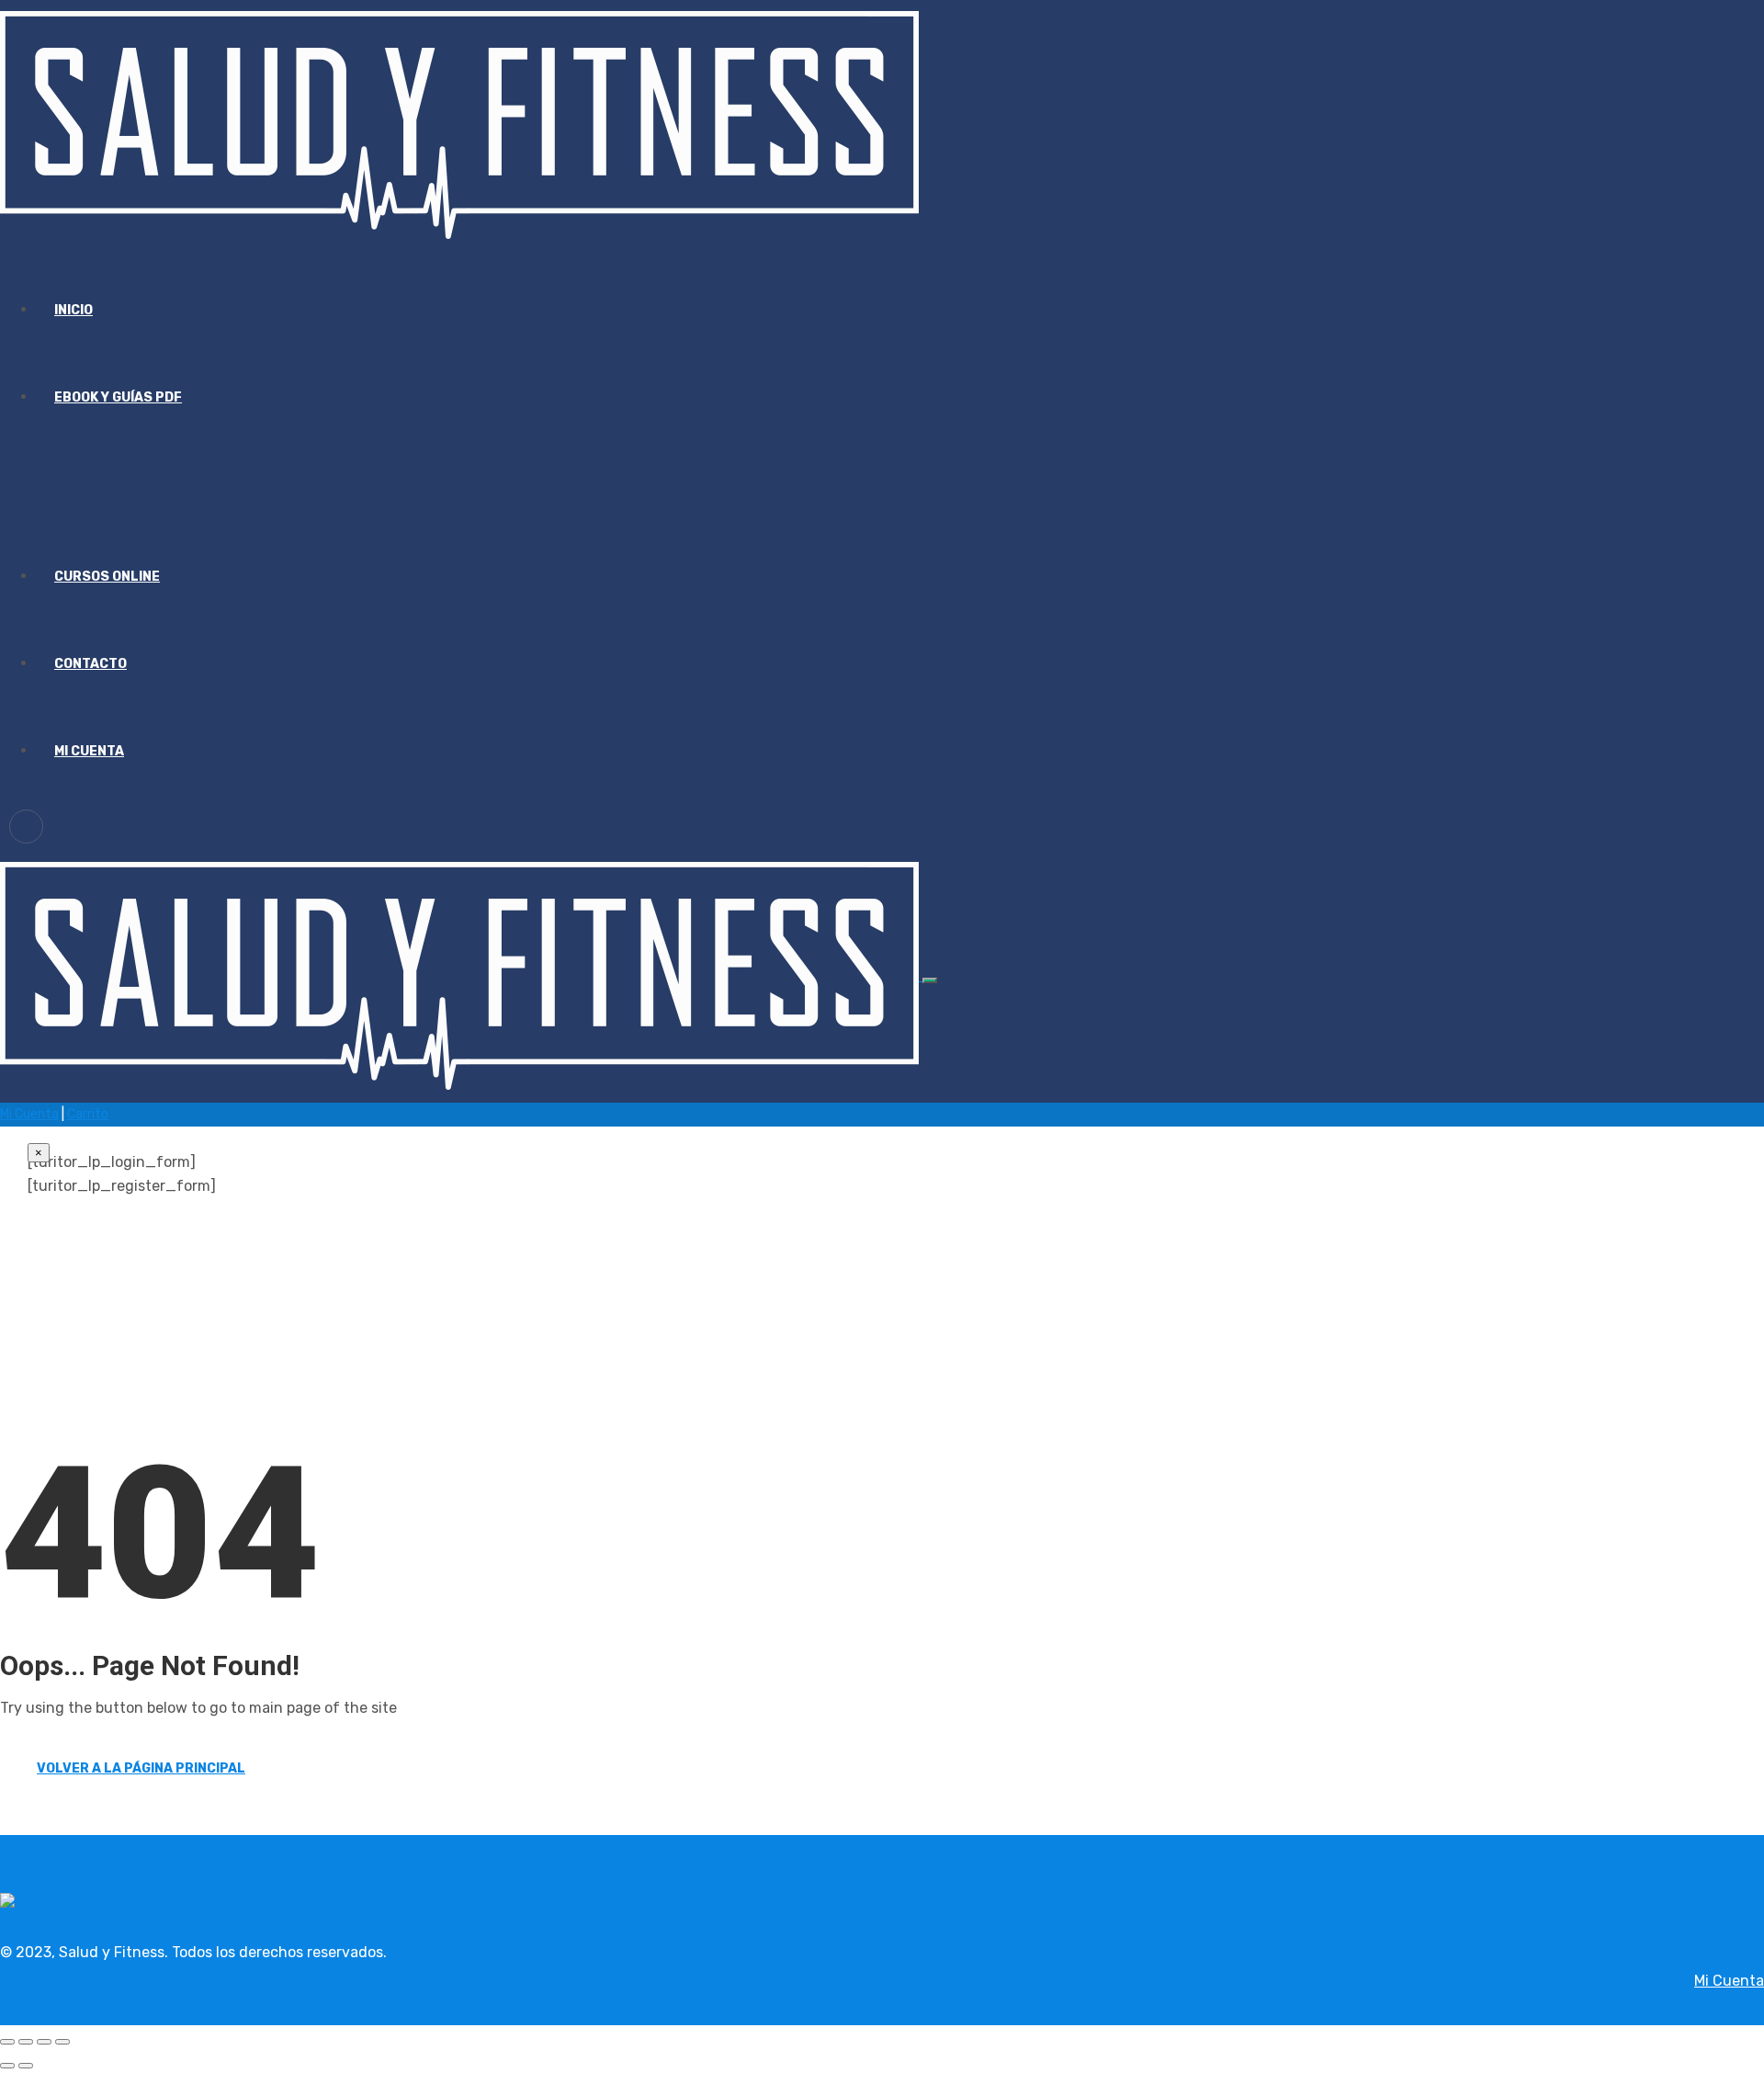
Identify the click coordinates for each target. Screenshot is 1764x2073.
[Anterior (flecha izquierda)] (7, 2066)
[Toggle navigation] (930, 980)
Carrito (88, 1114)
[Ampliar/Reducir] (7, 2042)
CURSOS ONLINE (107, 577)
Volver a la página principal (141, 1768)
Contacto (90, 664)
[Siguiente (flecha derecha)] (26, 2066)
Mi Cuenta (29, 1114)
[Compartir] (44, 2042)
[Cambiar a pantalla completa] (26, 2042)
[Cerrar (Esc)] (62, 2042)
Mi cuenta (89, 751)
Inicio (73, 310)
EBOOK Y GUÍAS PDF (118, 397)
